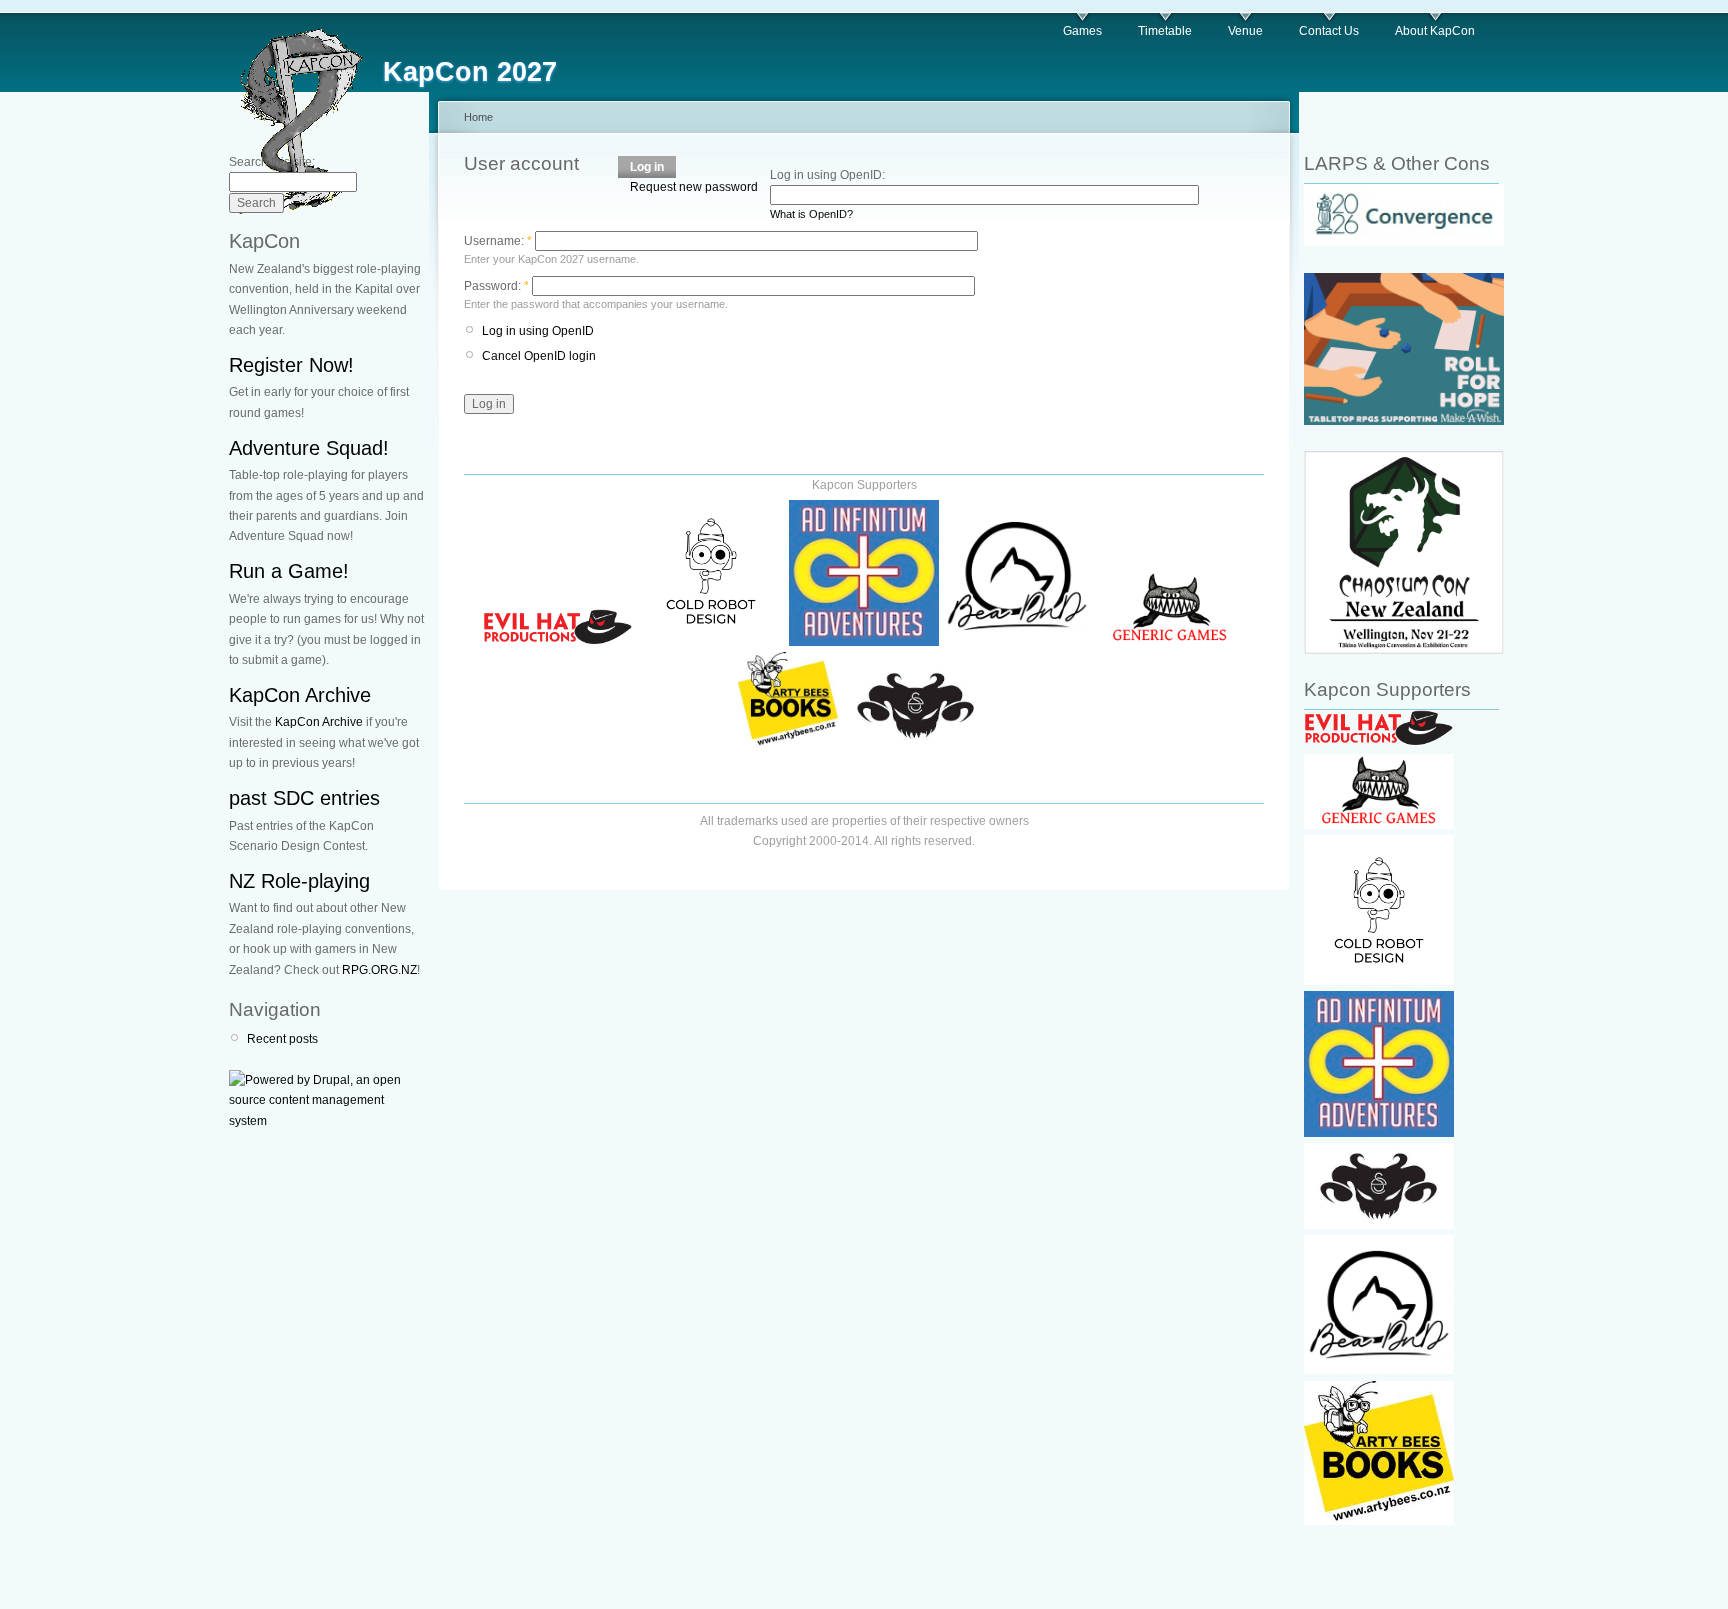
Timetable (1165, 31)
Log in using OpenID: (827, 175)
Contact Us (1329, 31)
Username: (498, 241)
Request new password (694, 187)
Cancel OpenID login (539, 356)
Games (1082, 31)
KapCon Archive (300, 695)
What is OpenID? (811, 214)
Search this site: (272, 162)
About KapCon (1435, 31)
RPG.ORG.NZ (379, 970)
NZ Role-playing (299, 881)
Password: (496, 286)
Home (478, 117)
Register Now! (291, 365)
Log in (647, 167)
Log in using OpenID (538, 331)
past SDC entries (304, 798)
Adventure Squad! (309, 448)
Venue (1245, 31)
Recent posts (282, 1039)
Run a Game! (289, 571)
